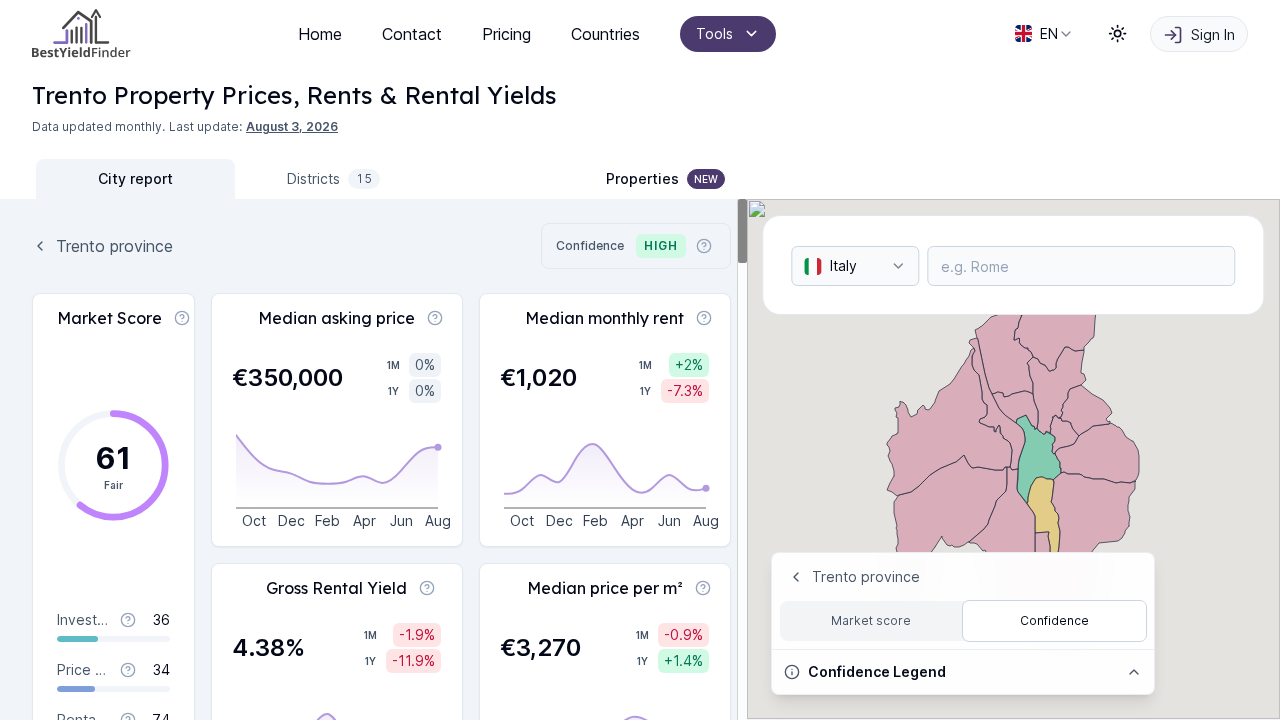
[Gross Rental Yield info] (427, 588)
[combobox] (1044, 34)
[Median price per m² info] (703, 588)
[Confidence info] (704, 246)
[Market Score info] (182, 318)
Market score (871, 620)
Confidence (1054, 620)
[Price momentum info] (128, 670)
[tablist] (234, 179)
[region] (373, 459)
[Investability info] (128, 620)
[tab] (135, 179)
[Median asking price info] (435, 318)
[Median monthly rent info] (704, 318)
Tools (714, 33)
